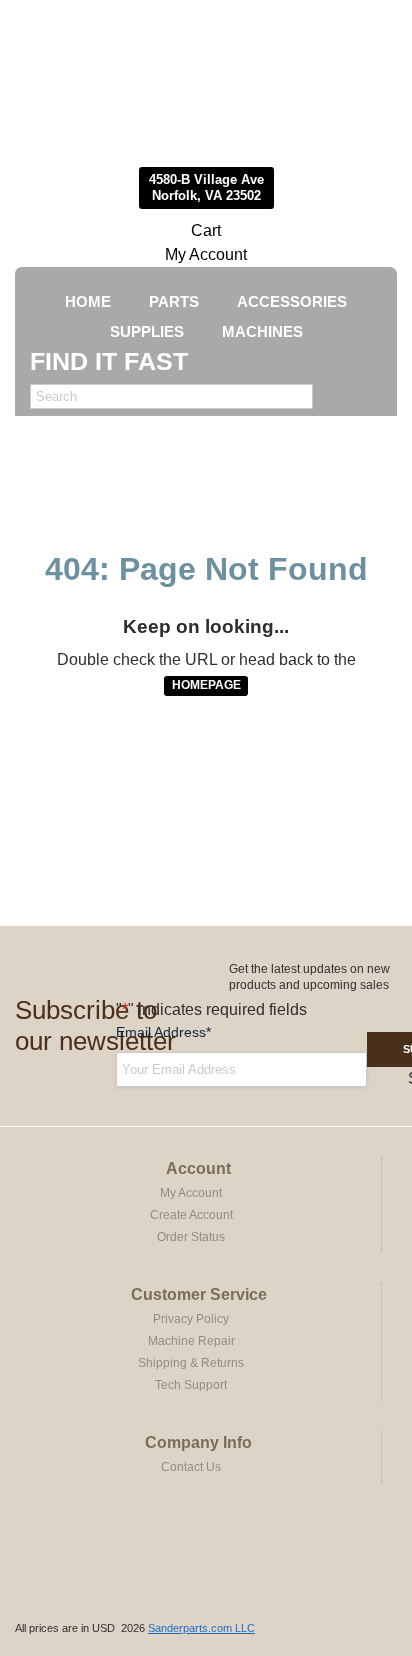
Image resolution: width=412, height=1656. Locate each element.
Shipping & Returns (191, 1363)
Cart (206, 230)
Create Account (191, 1215)
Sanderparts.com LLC (201, 1628)
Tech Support (191, 1385)
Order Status (191, 1237)
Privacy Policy (191, 1319)
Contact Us (191, 1467)
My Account (206, 254)
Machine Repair (191, 1341)
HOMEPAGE (206, 685)
